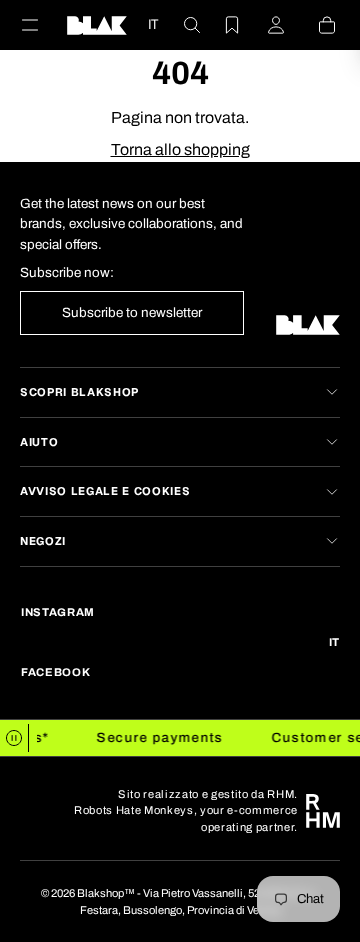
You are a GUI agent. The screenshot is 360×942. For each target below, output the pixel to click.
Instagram (58, 612)
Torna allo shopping (180, 149)
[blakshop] (97, 25)
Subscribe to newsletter (132, 312)
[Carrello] (315, 25)
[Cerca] (180, 25)
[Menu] (42, 25)
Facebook (55, 672)
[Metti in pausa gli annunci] (14, 738)
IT (153, 24)
